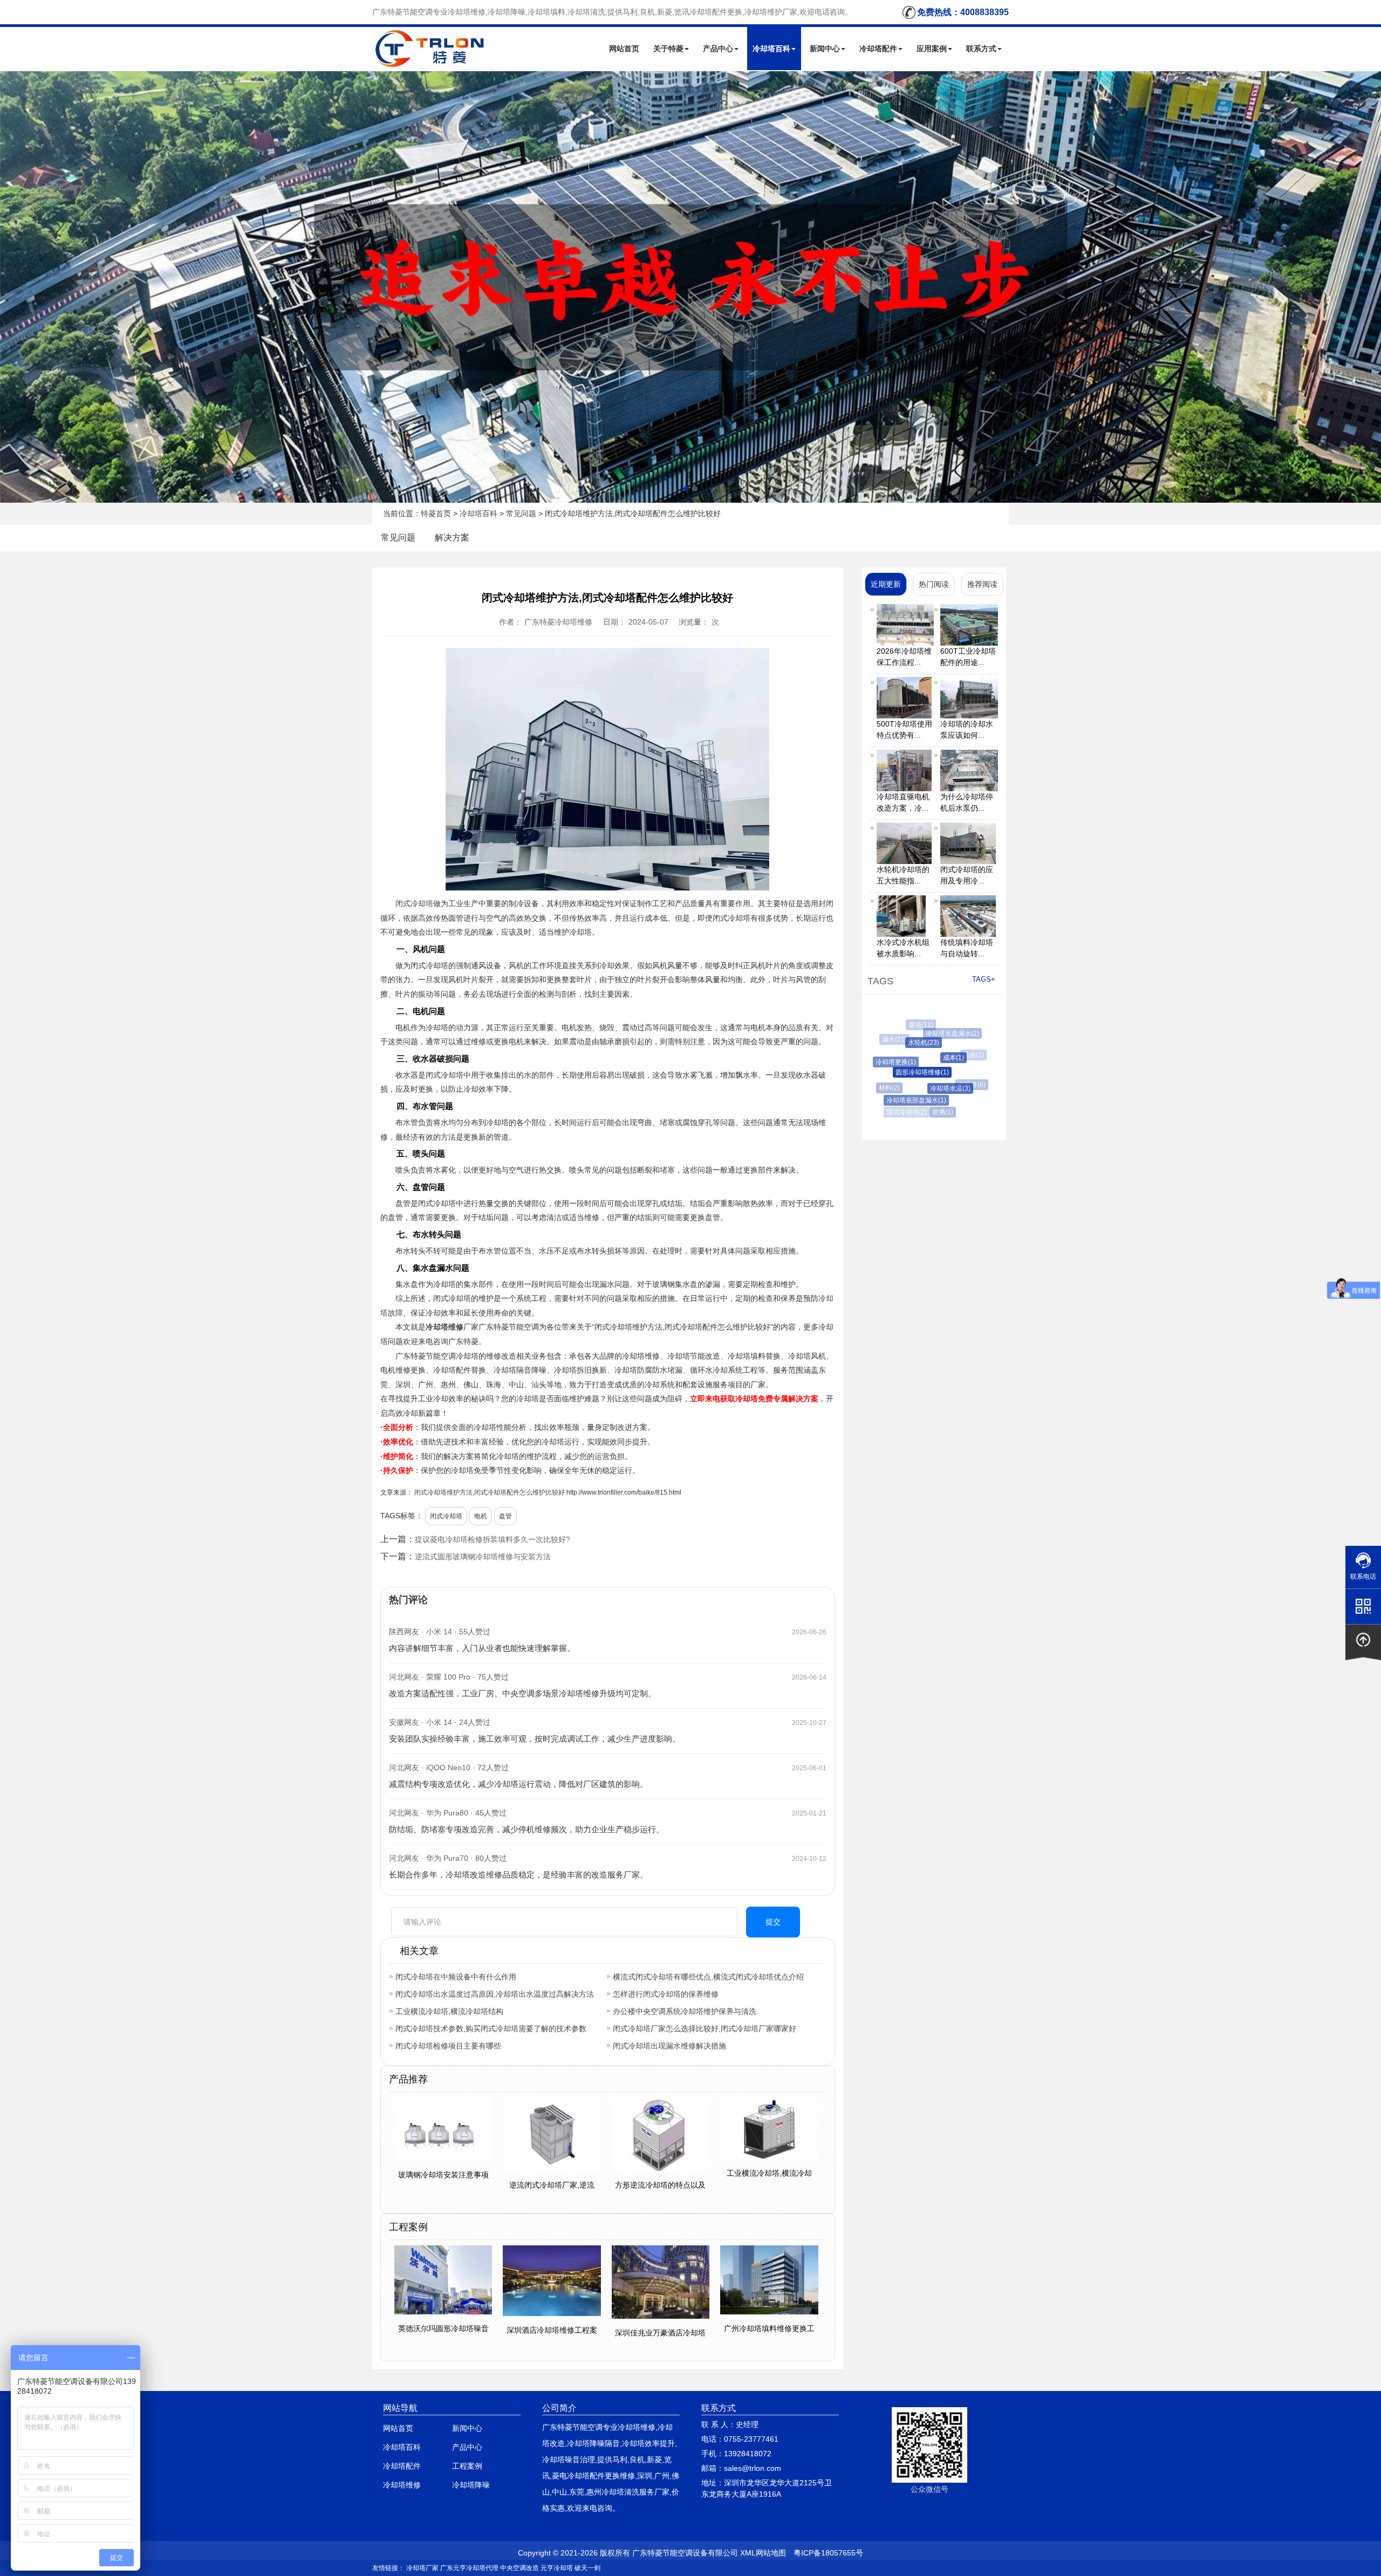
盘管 (505, 1516)
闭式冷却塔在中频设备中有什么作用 (456, 1977)
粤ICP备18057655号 (828, 2553)
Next (11, 287)
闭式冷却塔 (414, 903)
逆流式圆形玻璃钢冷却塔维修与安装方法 (483, 1557)
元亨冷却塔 (557, 2568)
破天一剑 (587, 2568)
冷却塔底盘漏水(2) (934, 1033)
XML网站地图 (763, 2553)
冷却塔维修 (445, 1327)
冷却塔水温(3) (919, 1088)
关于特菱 (668, 49)
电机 (481, 1516)
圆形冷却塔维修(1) (893, 1072)
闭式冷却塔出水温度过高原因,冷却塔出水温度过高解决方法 (495, 1994)
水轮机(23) (899, 1043)
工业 (456, 903)
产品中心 (718, 49)
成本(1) (922, 1058)
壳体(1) (976, 1078)
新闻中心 (825, 49)
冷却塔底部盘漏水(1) (896, 1100)
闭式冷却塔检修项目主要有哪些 (448, 2046)
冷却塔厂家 (422, 2568)
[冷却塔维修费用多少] (690, 287)
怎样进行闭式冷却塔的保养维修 (666, 1994)
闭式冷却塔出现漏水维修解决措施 (669, 2046)
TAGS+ (984, 979)
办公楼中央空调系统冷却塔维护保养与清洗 (685, 2011)
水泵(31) (958, 1105)
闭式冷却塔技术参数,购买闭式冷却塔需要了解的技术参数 (491, 2029)
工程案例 (467, 2466)
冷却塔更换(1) (882, 1062)
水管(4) (950, 1027)
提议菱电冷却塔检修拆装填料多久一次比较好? (493, 1539)
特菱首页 (436, 513)
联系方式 (981, 49)
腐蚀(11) (914, 1025)
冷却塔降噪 (471, 2485)
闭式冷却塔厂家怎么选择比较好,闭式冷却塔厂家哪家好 (705, 2029)
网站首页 (624, 49)
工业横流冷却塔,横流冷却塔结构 (449, 2011)
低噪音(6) (950, 1085)
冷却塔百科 (771, 49)
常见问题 (521, 513)
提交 (773, 1922)
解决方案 (452, 537)
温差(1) (955, 1055)
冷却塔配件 (878, 49)
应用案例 (932, 49)
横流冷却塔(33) (969, 1055)
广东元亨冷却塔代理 (469, 2568)
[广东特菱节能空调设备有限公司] (431, 61)
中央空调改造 (519, 2568)
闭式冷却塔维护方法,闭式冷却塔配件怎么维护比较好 (490, 1492)
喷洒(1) (926, 1112)
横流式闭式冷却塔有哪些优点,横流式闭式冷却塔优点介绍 (708, 1977)
